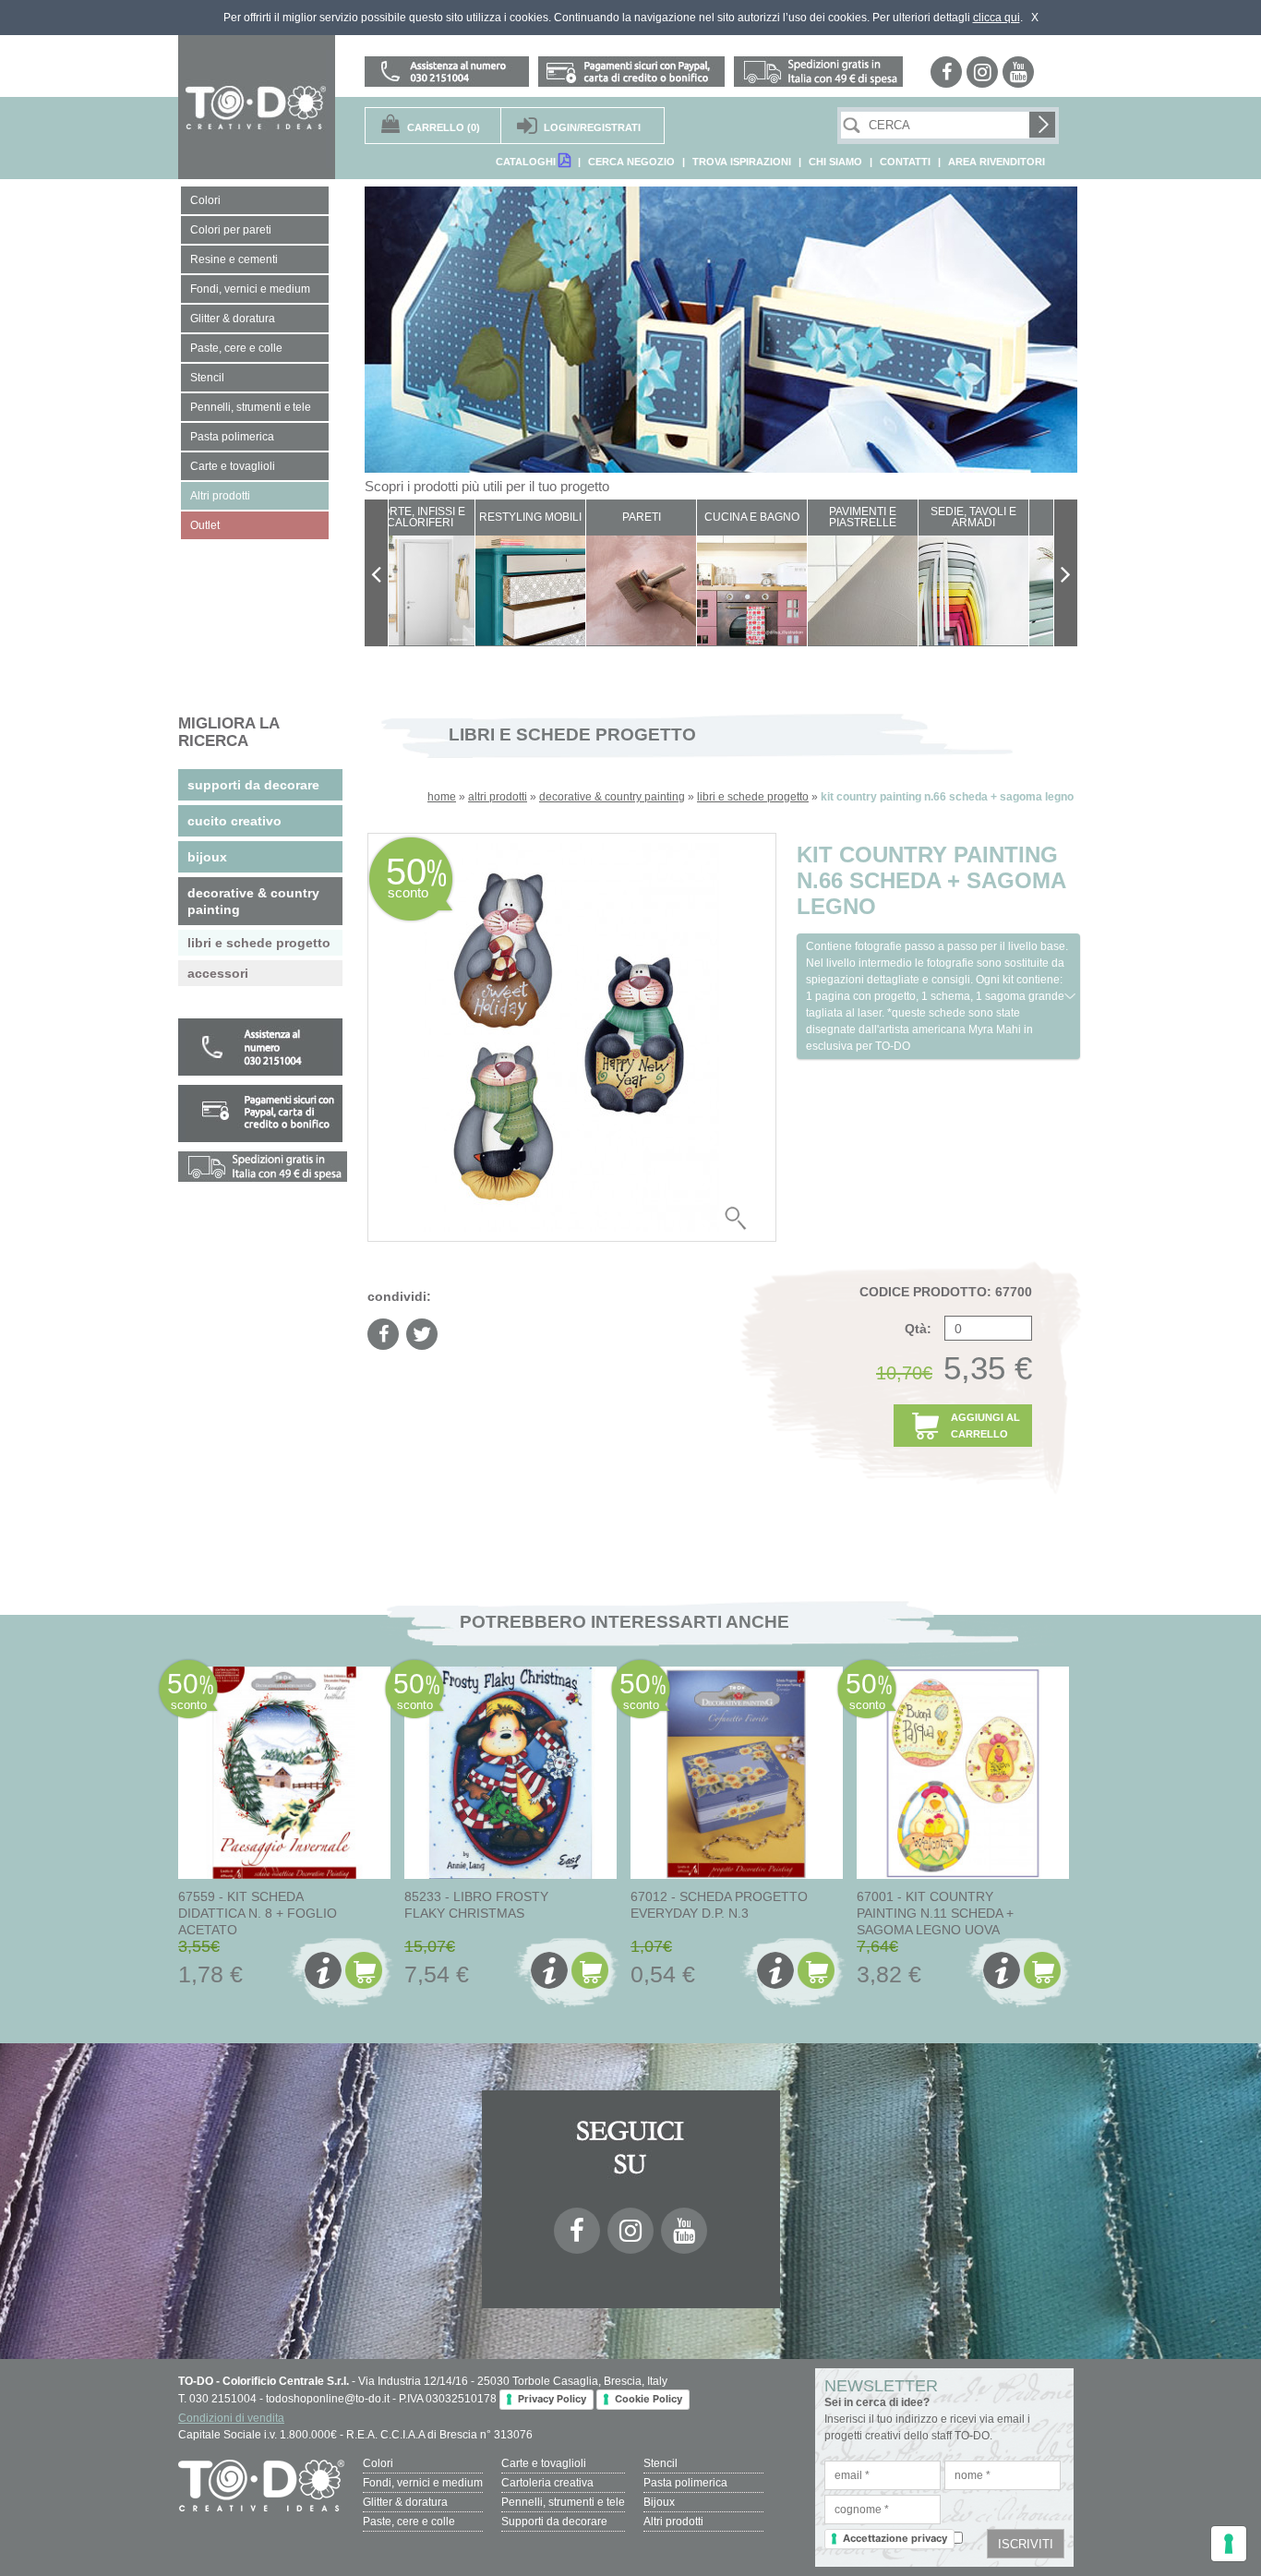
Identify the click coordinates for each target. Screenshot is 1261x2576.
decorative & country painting (612, 797)
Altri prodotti (673, 2522)
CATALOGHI (527, 162)
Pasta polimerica (685, 2483)
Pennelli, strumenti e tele (563, 2502)
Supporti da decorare (554, 2522)
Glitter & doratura (405, 2502)
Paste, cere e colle (409, 2522)
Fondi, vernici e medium (423, 2483)
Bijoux (659, 2502)
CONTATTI (905, 162)
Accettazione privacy (895, 2538)
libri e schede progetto (753, 797)
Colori (378, 2463)
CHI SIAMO (835, 162)
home (442, 797)
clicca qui (997, 18)
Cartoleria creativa (547, 2483)
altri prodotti (498, 797)
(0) (444, 127)
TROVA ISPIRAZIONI (742, 162)
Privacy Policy (552, 2399)
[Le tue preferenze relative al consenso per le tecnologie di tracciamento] (1229, 2544)
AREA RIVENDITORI (997, 162)
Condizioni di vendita (231, 2418)
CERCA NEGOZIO (631, 162)
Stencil (661, 2463)
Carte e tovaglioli (544, 2463)
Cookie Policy (649, 2399)
